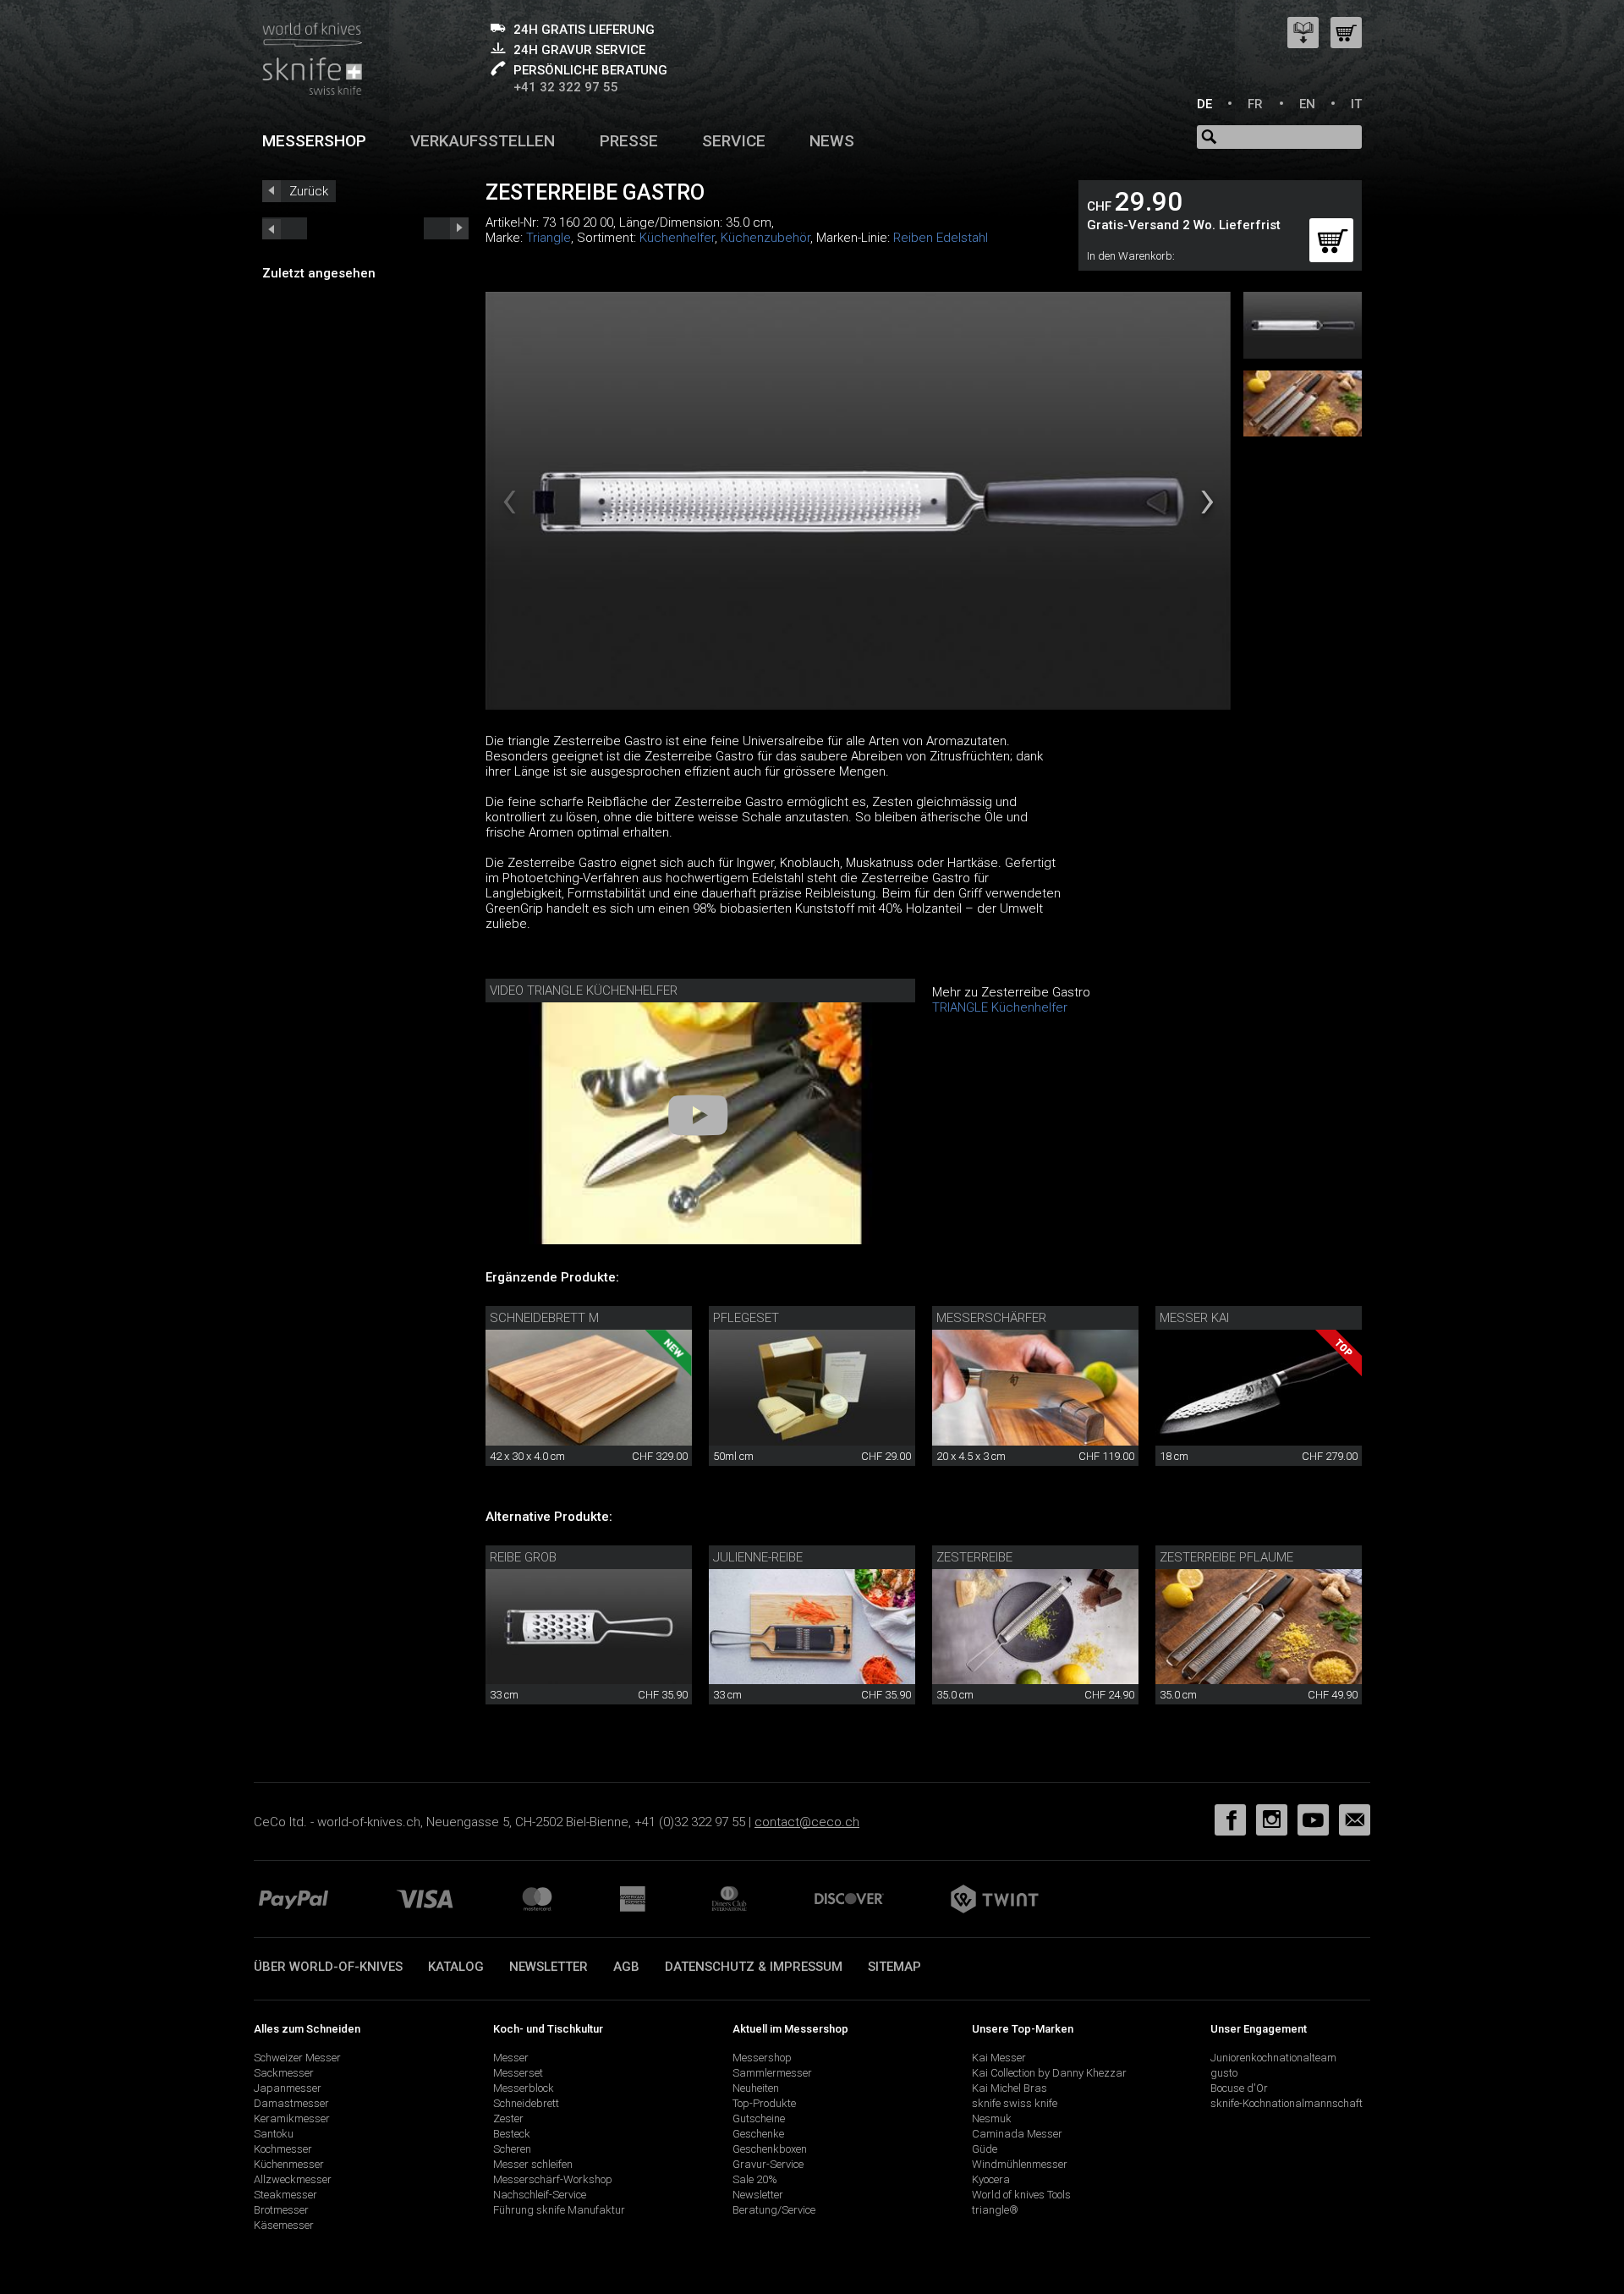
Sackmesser (284, 2073)
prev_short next (446, 228)
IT (1356, 104)
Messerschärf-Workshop (553, 2179)
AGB (626, 1967)
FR (1255, 104)
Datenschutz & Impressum (754, 1967)
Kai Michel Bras (1010, 2088)
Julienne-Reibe (758, 1557)
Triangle (549, 238)
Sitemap (894, 1967)
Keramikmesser (292, 2118)
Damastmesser (291, 2103)
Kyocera (991, 2179)
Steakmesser (285, 2195)
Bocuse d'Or (1239, 2088)
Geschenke (758, 2134)
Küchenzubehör (765, 238)
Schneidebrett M (544, 1318)
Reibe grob (523, 1557)
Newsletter (549, 1967)
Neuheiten (756, 2088)
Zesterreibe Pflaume (1226, 1557)
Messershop (314, 141)
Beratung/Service (774, 2210)
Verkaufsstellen (483, 141)
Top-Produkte (764, 2103)
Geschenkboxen (770, 2149)
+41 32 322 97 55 (566, 87)
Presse (629, 141)
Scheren (512, 2149)
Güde (985, 2149)
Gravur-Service (768, 2164)
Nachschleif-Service (540, 2195)
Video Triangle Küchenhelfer (584, 991)
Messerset (518, 2073)
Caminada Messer (1017, 2134)
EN (1307, 104)
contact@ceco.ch (807, 1822)
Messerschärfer (991, 1318)
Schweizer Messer (297, 2058)
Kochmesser (283, 2149)
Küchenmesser (289, 2164)
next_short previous (285, 228)
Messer (511, 2058)
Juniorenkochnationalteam (1273, 2058)
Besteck (512, 2134)
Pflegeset (746, 1318)
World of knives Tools (1021, 2195)
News (832, 141)
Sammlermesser (772, 2073)
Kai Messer (999, 2058)
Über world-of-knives (328, 1967)
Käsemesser (284, 2225)
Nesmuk (992, 2118)
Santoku (274, 2134)
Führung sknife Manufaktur (559, 2210)
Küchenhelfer (677, 238)
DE (1204, 104)
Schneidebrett (526, 2103)
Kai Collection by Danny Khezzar (1049, 2073)
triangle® (995, 2210)
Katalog (456, 1967)
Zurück (309, 191)
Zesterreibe (974, 1557)
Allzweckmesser (293, 2179)
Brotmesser (281, 2210)
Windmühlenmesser (1020, 2164)
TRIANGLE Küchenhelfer (1000, 1007)
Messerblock (524, 2088)
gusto (1224, 2073)
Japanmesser (288, 2088)
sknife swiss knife (1015, 2103)
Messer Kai (1194, 1318)
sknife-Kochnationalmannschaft (1287, 2103)
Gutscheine (759, 2118)
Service (734, 141)
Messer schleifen (533, 2164)
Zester (508, 2118)
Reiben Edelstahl (941, 238)
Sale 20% (755, 2179)
